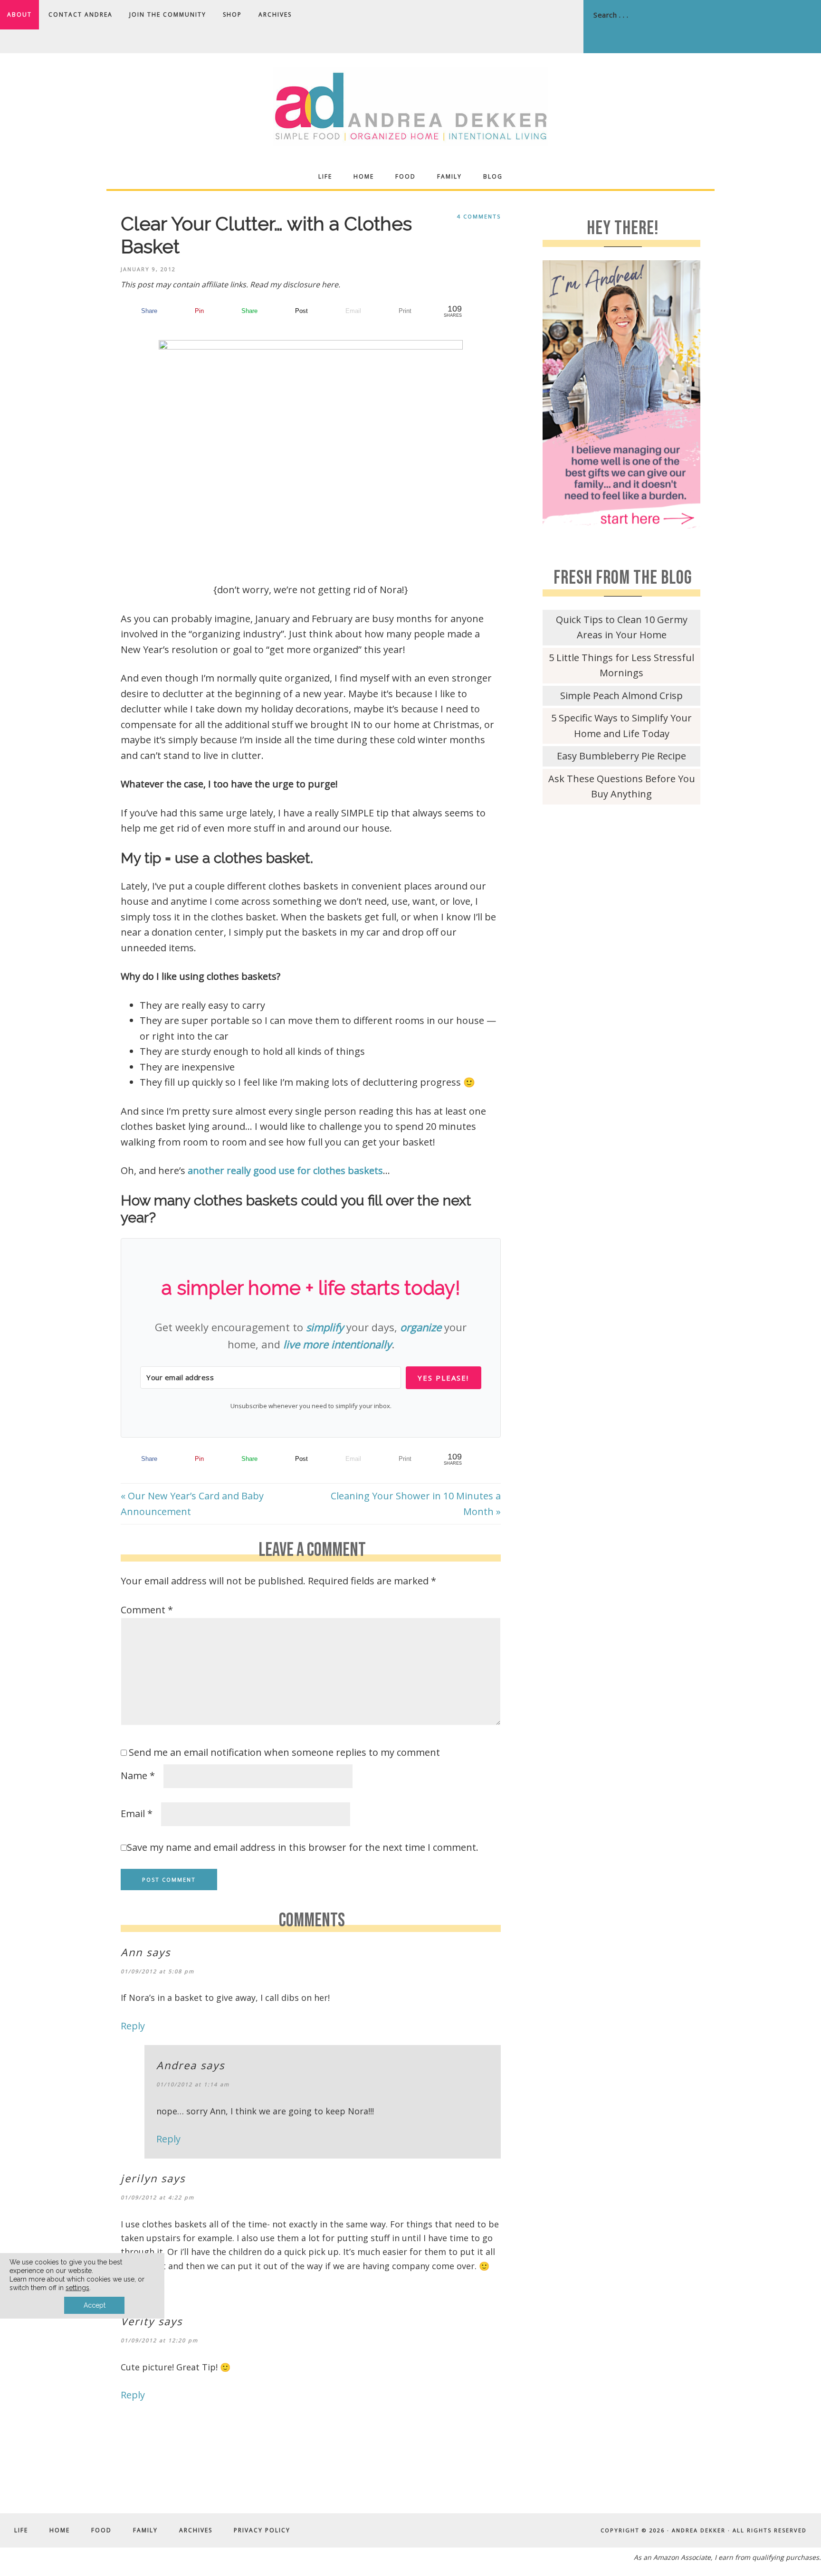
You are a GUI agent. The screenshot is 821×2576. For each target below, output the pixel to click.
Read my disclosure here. (295, 284)
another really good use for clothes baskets (285, 1170)
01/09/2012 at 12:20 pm (159, 2340)
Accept (95, 2305)
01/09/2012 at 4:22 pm (158, 2197)
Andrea (177, 2065)
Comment (147, 1610)
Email (137, 1814)
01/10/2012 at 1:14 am (193, 2084)
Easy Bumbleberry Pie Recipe (621, 756)
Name (138, 1776)
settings (77, 2288)
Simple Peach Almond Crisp (621, 696)
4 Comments (479, 216)
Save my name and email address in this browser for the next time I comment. (303, 1847)
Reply (133, 2026)
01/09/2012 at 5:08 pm (158, 1971)
